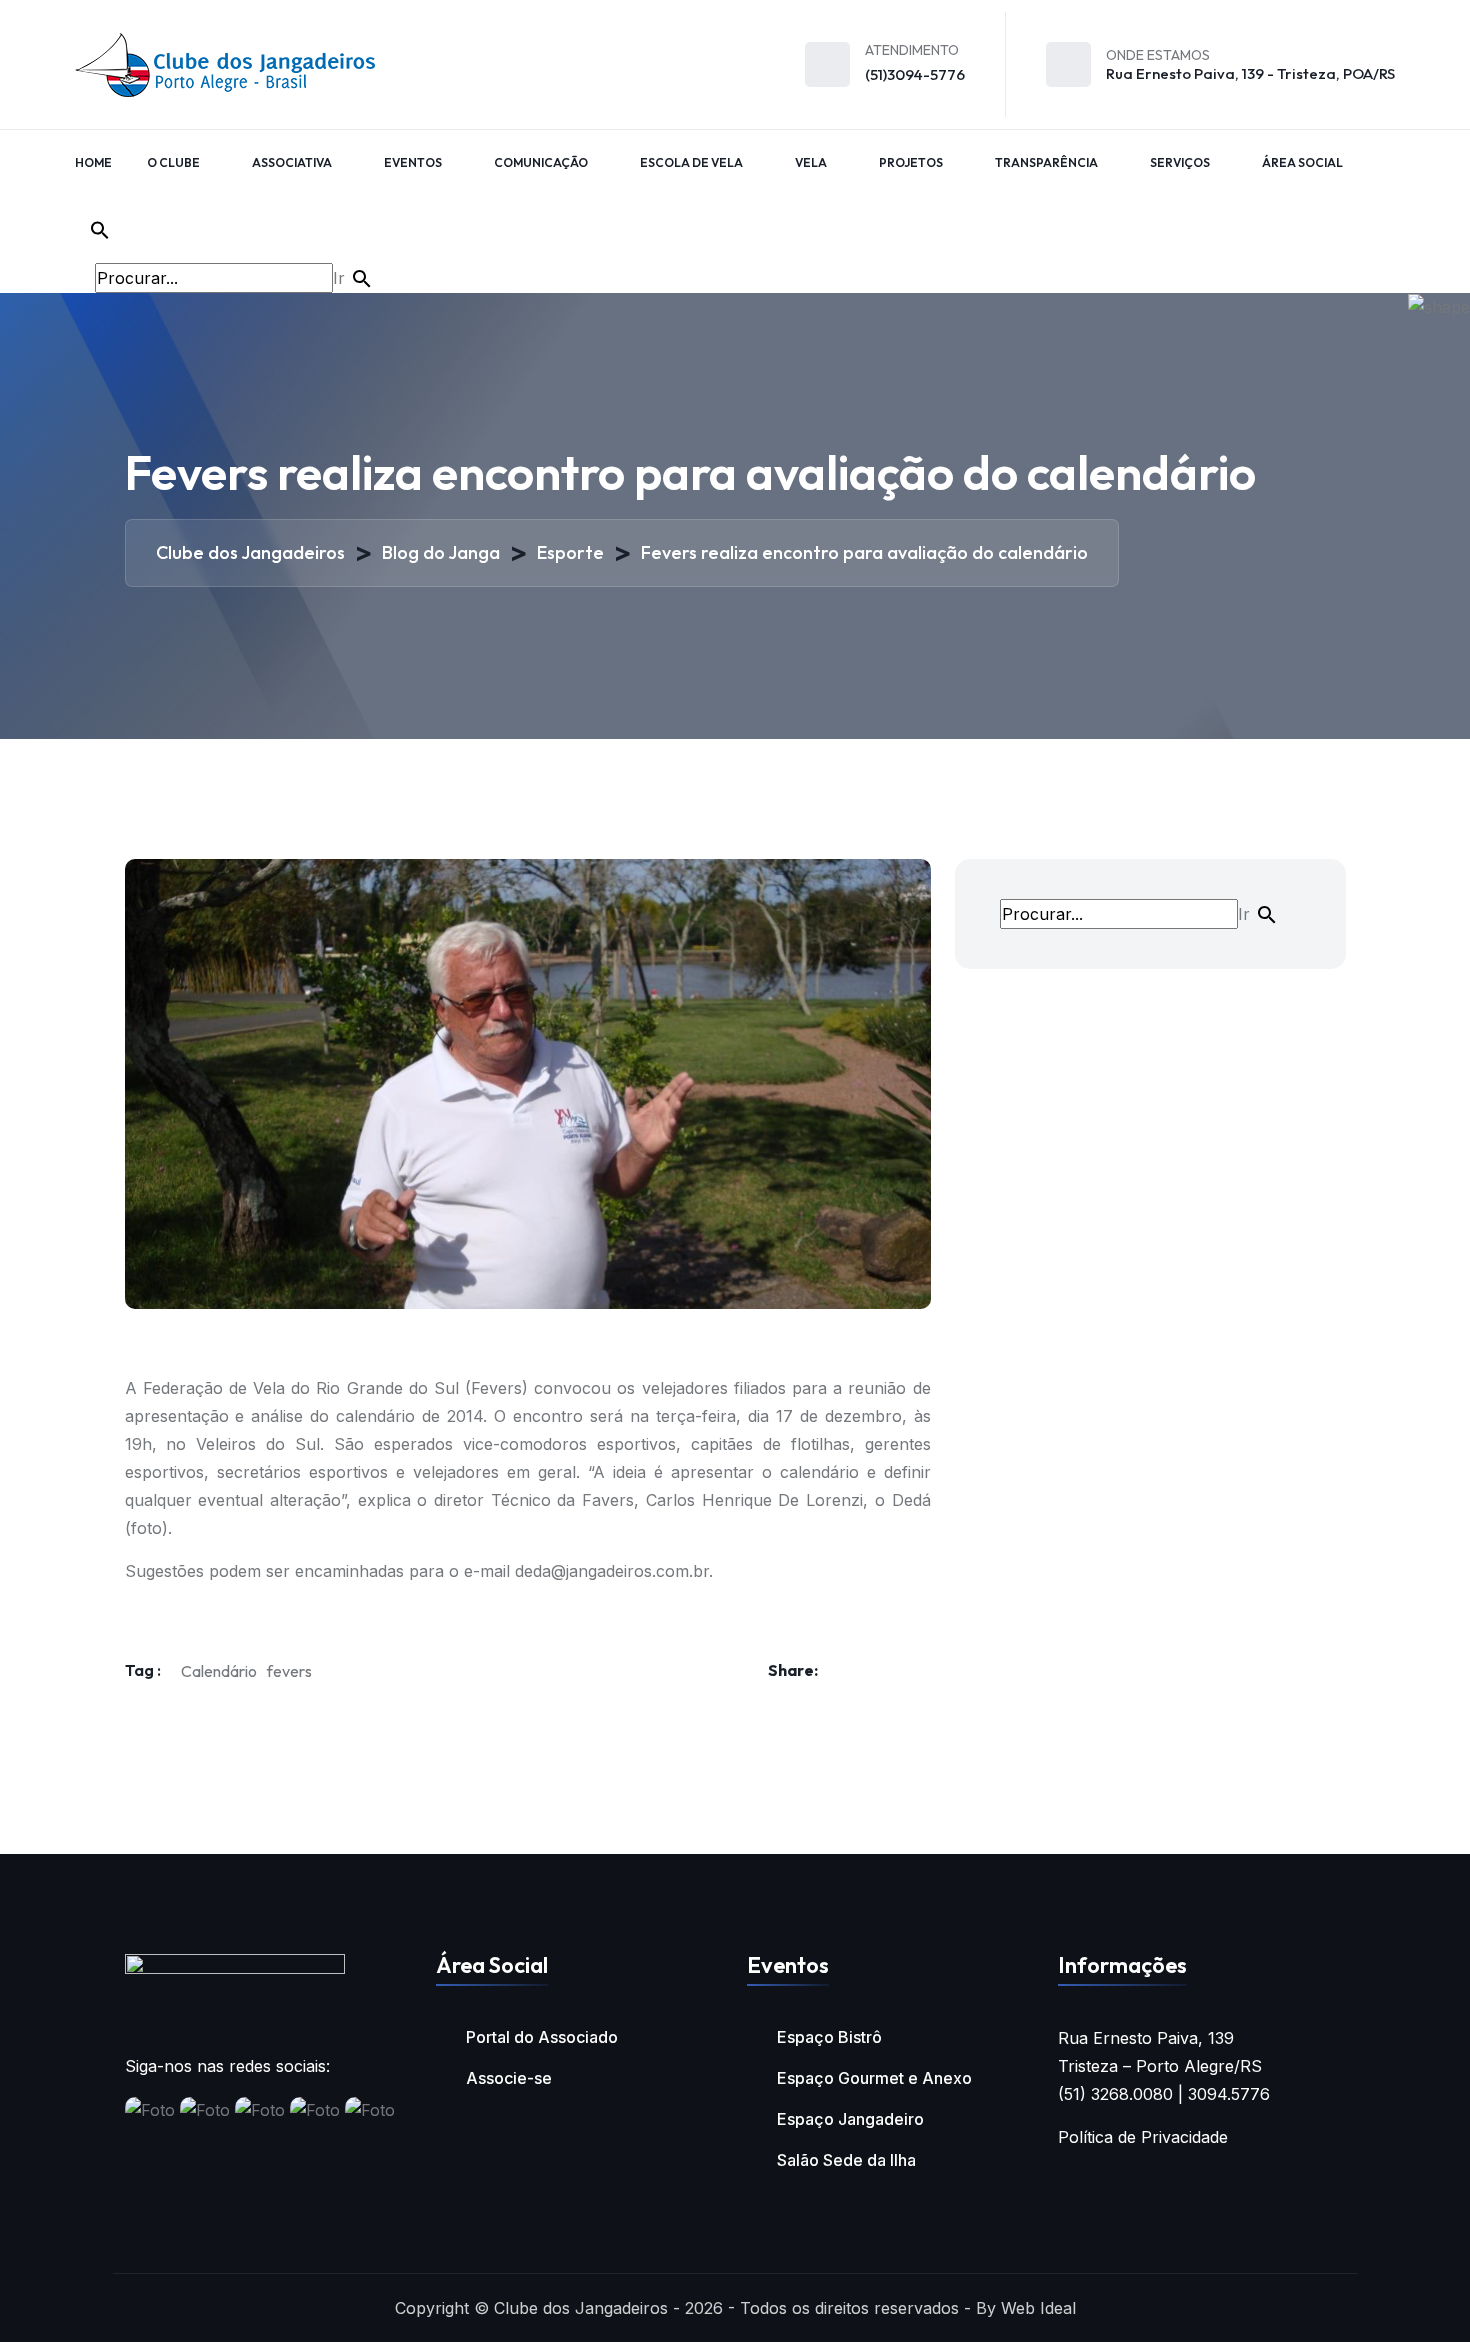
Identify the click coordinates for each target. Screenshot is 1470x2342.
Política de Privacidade (1143, 2137)
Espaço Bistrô (829, 2037)
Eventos (413, 162)
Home (93, 162)
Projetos (911, 162)
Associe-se (509, 2078)
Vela (811, 162)
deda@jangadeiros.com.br (612, 1571)
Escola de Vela (691, 162)
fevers (289, 1671)
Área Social (1302, 162)
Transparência (1046, 162)
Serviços (1180, 162)
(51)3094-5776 (915, 74)
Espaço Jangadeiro (850, 2119)
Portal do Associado (542, 2037)
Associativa (292, 162)
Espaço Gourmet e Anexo (874, 2078)
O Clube (173, 162)
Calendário (219, 1671)
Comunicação (541, 162)
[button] (232, 229)
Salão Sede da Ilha (846, 2160)
